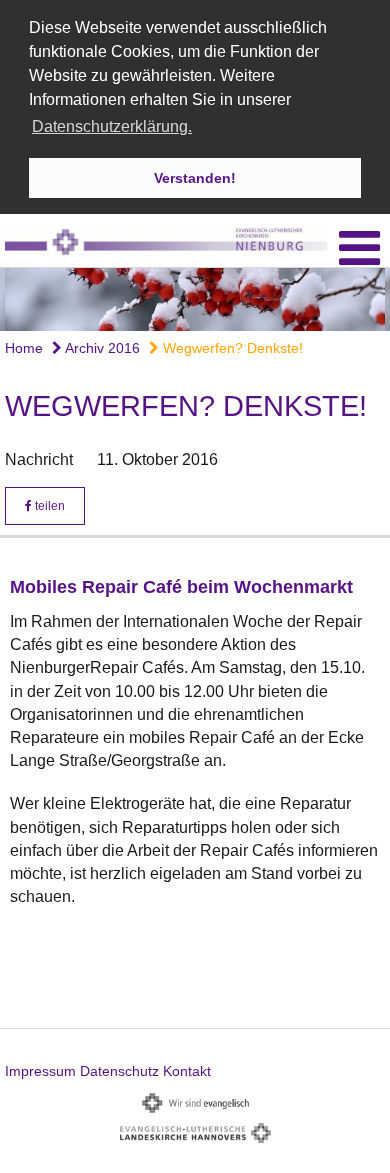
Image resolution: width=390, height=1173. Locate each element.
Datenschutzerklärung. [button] (112, 126)
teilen (48, 506)
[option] (195, 299)
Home (24, 348)
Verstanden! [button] (195, 178)
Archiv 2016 (101, 348)
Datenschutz (119, 1071)
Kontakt (187, 1071)
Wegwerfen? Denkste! (231, 348)
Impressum (40, 1071)
